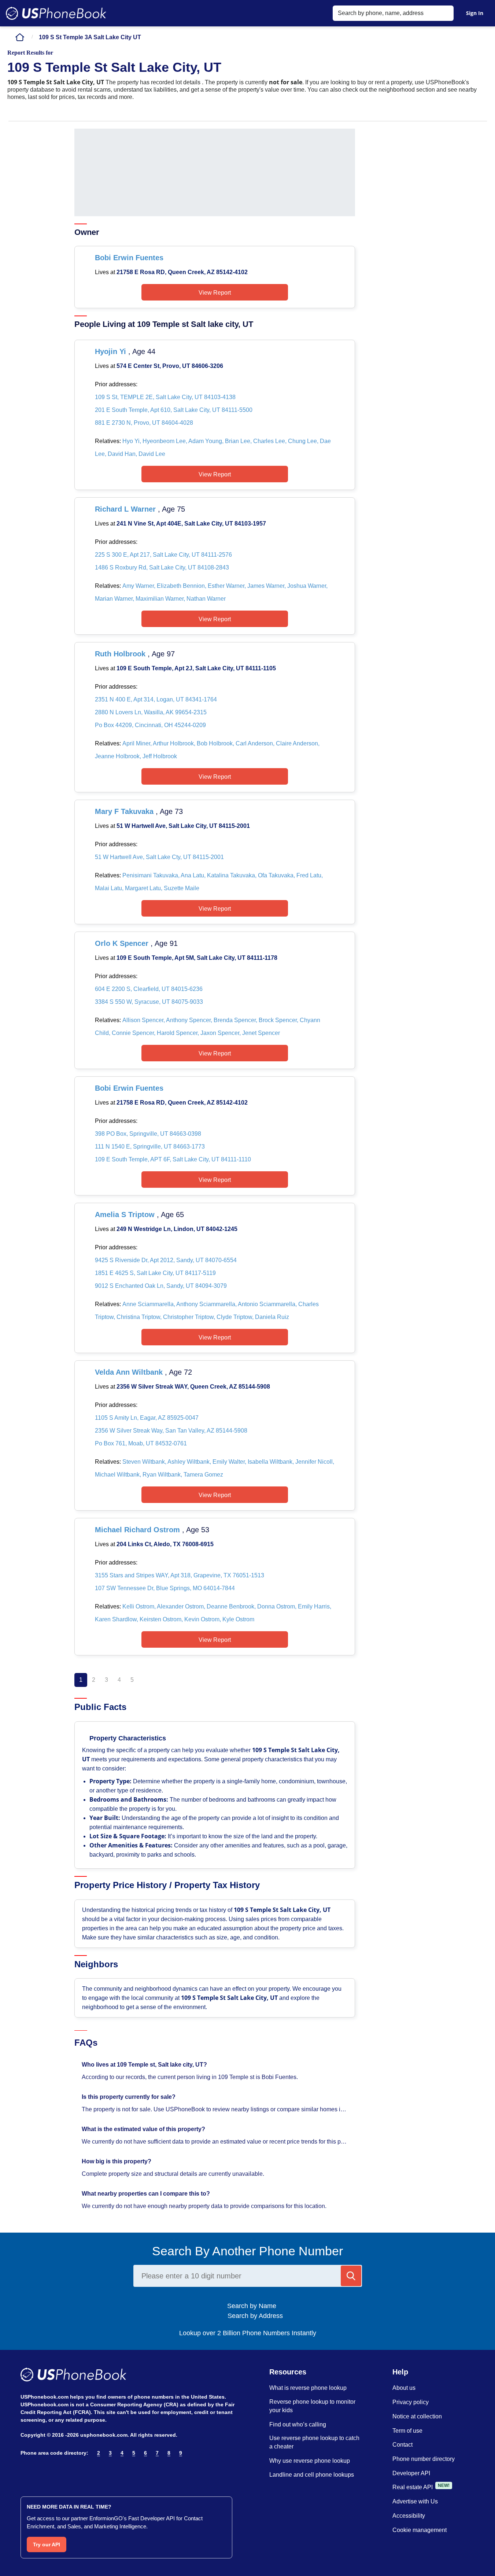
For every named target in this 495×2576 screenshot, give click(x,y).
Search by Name (254, 2306)
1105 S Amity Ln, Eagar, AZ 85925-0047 (147, 1418)
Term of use (407, 2431)
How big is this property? (117, 2161)
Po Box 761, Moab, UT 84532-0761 (141, 1443)
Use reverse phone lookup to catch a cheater (314, 2442)
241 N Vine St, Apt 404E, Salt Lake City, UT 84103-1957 (191, 524)
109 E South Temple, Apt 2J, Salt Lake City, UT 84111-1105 (196, 668)
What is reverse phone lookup (308, 2388)
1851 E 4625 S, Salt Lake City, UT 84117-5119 (155, 1273)
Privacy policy (411, 2402)
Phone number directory (424, 2459)
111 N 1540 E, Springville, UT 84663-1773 (150, 1147)
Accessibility (409, 2516)
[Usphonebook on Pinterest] (57, 2472)
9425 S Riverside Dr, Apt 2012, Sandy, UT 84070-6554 (166, 1260)
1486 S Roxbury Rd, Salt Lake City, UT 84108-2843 (162, 567)
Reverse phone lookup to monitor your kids (312, 2406)
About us (404, 2388)
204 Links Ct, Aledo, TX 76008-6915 (165, 1544)
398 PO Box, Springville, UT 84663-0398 (148, 1134)
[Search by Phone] (351, 2276)
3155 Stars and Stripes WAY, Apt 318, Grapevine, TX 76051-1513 (180, 1575)
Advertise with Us (415, 2501)
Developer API (411, 2473)
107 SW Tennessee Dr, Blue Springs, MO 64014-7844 (165, 1588)
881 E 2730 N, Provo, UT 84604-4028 (144, 423)
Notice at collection (417, 2416)
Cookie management (420, 2530)
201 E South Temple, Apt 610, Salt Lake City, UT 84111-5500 (174, 410)
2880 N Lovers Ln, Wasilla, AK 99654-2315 (151, 712)
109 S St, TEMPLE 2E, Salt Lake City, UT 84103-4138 (165, 397)
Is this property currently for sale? (129, 2097)
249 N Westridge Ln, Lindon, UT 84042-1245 (177, 1229)
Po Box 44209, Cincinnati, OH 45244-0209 (150, 725)
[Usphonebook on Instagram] (41, 2472)
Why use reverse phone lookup (310, 2461)
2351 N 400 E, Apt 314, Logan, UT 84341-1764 (156, 699)
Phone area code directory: (54, 2453)
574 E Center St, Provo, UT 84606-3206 (170, 366)
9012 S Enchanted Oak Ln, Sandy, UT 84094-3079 (161, 1286)
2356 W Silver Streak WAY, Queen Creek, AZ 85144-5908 (193, 1387)
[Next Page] (146, 1680)
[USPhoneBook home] (56, 13)
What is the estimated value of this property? (144, 2129)
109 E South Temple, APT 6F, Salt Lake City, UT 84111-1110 (173, 1159)
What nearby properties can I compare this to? (147, 2194)
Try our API (47, 2544)
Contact (402, 2445)
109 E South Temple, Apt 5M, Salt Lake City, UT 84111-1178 (197, 958)
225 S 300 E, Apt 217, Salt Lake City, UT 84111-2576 (163, 555)
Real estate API (413, 2487)
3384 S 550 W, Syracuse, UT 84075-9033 (149, 1002)
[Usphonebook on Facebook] (25, 2472)
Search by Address (254, 2316)
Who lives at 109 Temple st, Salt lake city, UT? (145, 2065)
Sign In (475, 13)
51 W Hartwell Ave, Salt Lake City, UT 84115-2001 (183, 826)
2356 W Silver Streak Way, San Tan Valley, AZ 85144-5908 (171, 1431)
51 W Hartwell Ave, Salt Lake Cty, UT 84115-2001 (159, 857)
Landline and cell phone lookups (312, 2475)
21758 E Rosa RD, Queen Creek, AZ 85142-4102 (182, 272)
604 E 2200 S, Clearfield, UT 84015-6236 (149, 989)
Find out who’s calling (298, 2424)
